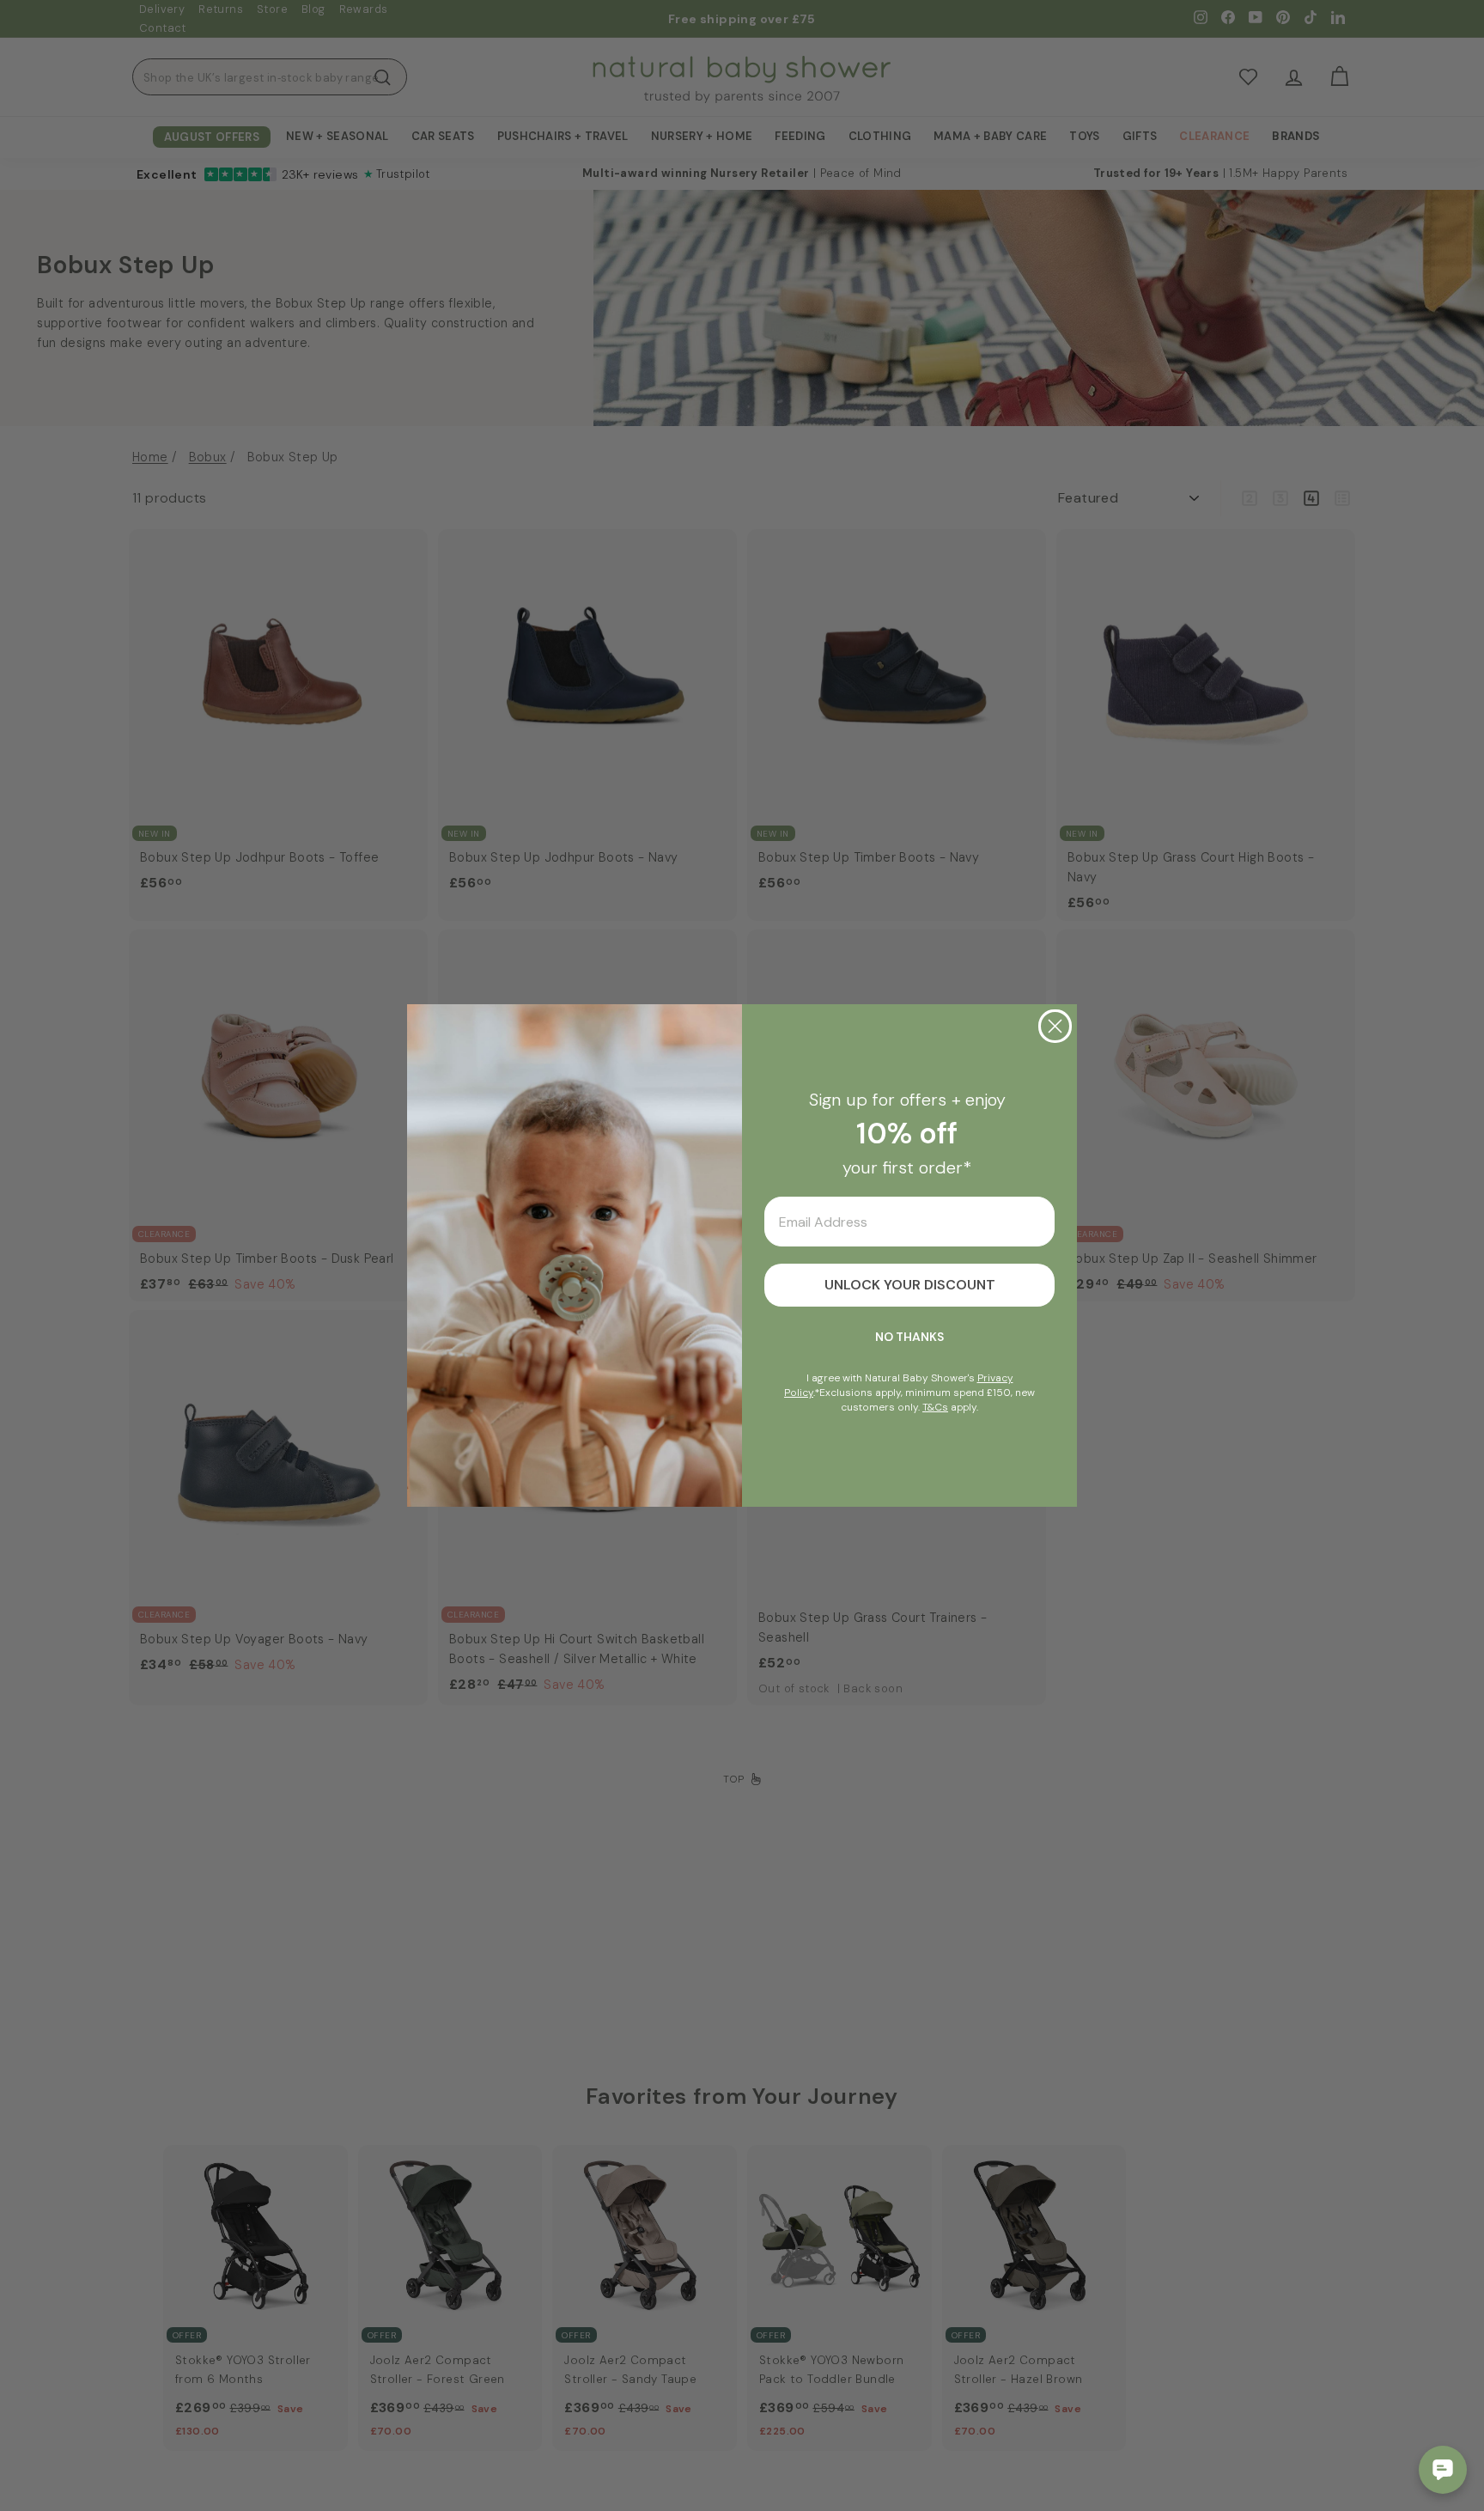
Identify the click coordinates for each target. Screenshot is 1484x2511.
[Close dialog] (1055, 1026)
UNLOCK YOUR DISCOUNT (910, 1285)
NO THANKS (909, 1337)
